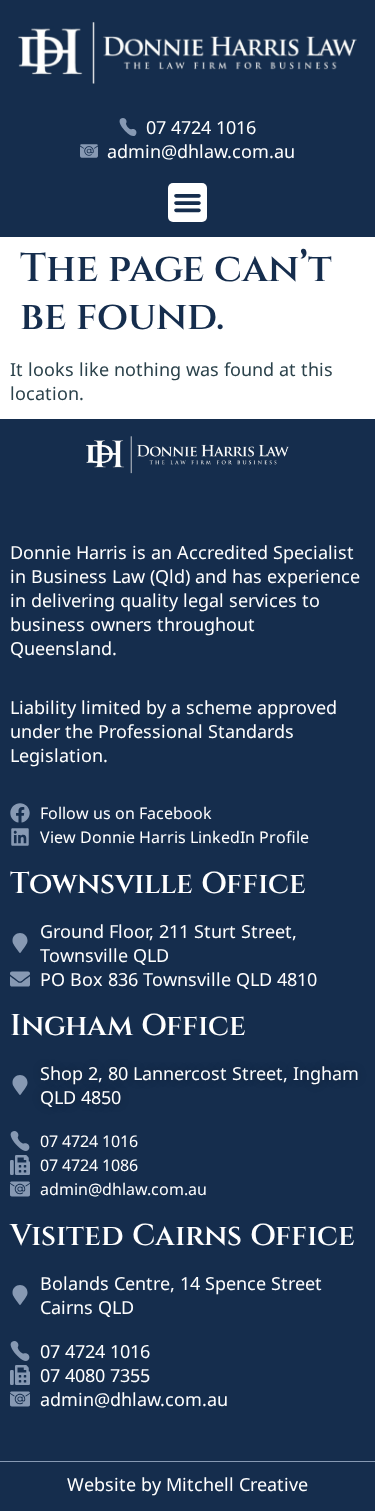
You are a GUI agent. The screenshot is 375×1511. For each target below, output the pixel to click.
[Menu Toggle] (187, 202)
